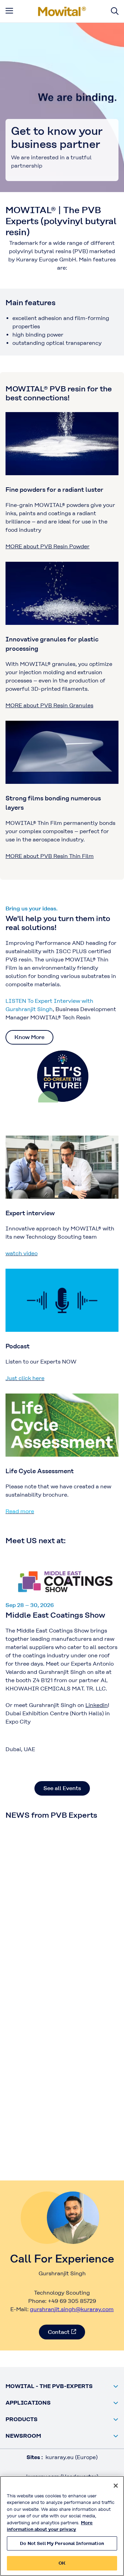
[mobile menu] (9, 11)
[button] (62, 2386)
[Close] (116, 2486)
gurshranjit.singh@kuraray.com (72, 2309)
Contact (59, 2332)
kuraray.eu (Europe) (71, 2457)
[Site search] (115, 11)
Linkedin (97, 1705)
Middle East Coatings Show (55, 1615)
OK (62, 2563)
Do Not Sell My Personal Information (62, 2543)
